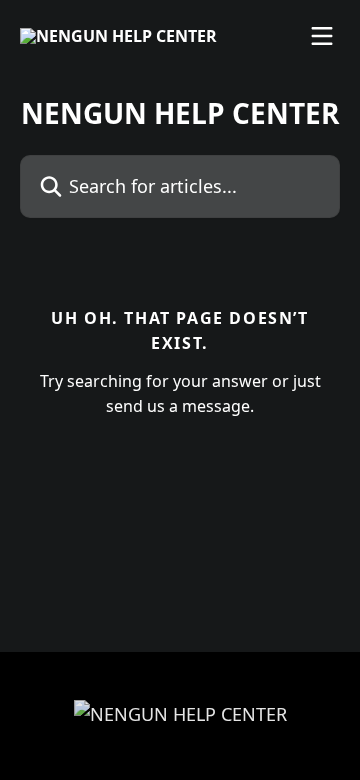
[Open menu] (322, 36)
